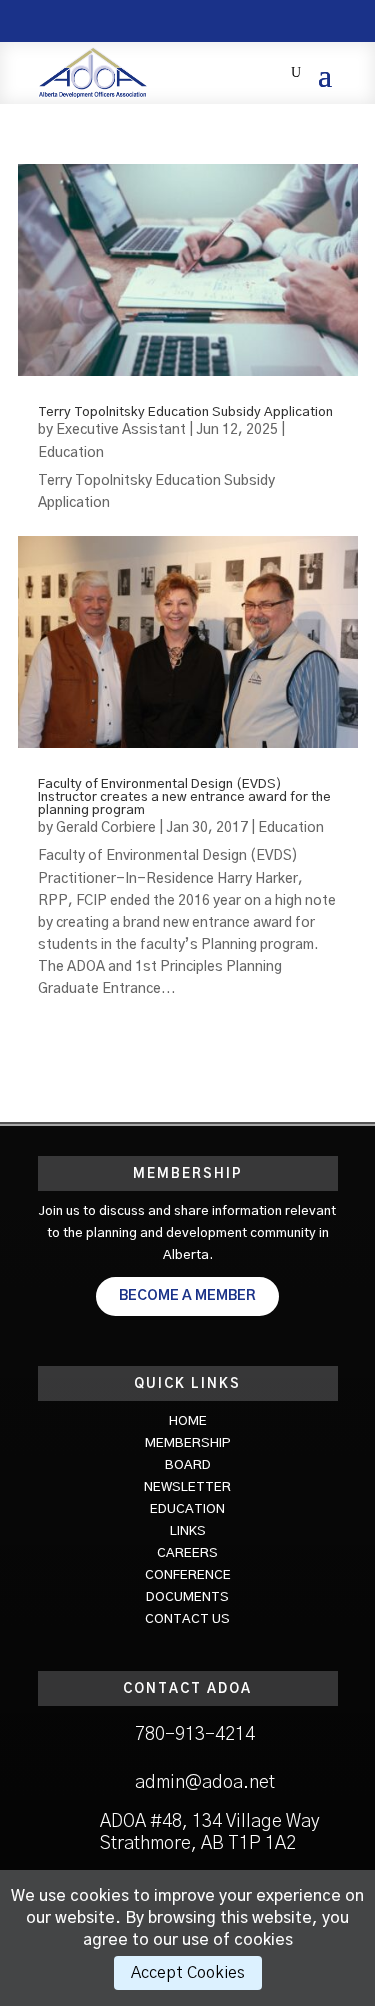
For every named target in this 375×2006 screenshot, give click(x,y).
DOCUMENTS (187, 1597)
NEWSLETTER (187, 1487)
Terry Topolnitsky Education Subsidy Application (185, 412)
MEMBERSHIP (188, 1443)
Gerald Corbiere (106, 828)
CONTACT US (187, 1619)
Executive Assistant (121, 430)
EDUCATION (187, 1509)
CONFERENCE (188, 1575)
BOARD (188, 1465)
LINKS (188, 1531)
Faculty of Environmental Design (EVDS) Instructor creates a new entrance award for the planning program (184, 797)
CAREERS (187, 1553)
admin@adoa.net (205, 1783)
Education (71, 453)
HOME (188, 1421)
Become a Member (187, 1296)
